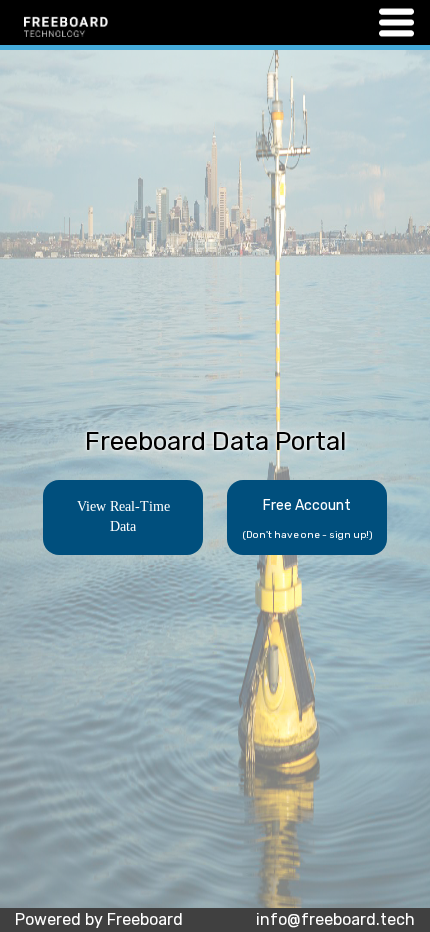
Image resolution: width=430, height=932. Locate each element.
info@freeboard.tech (335, 919)
